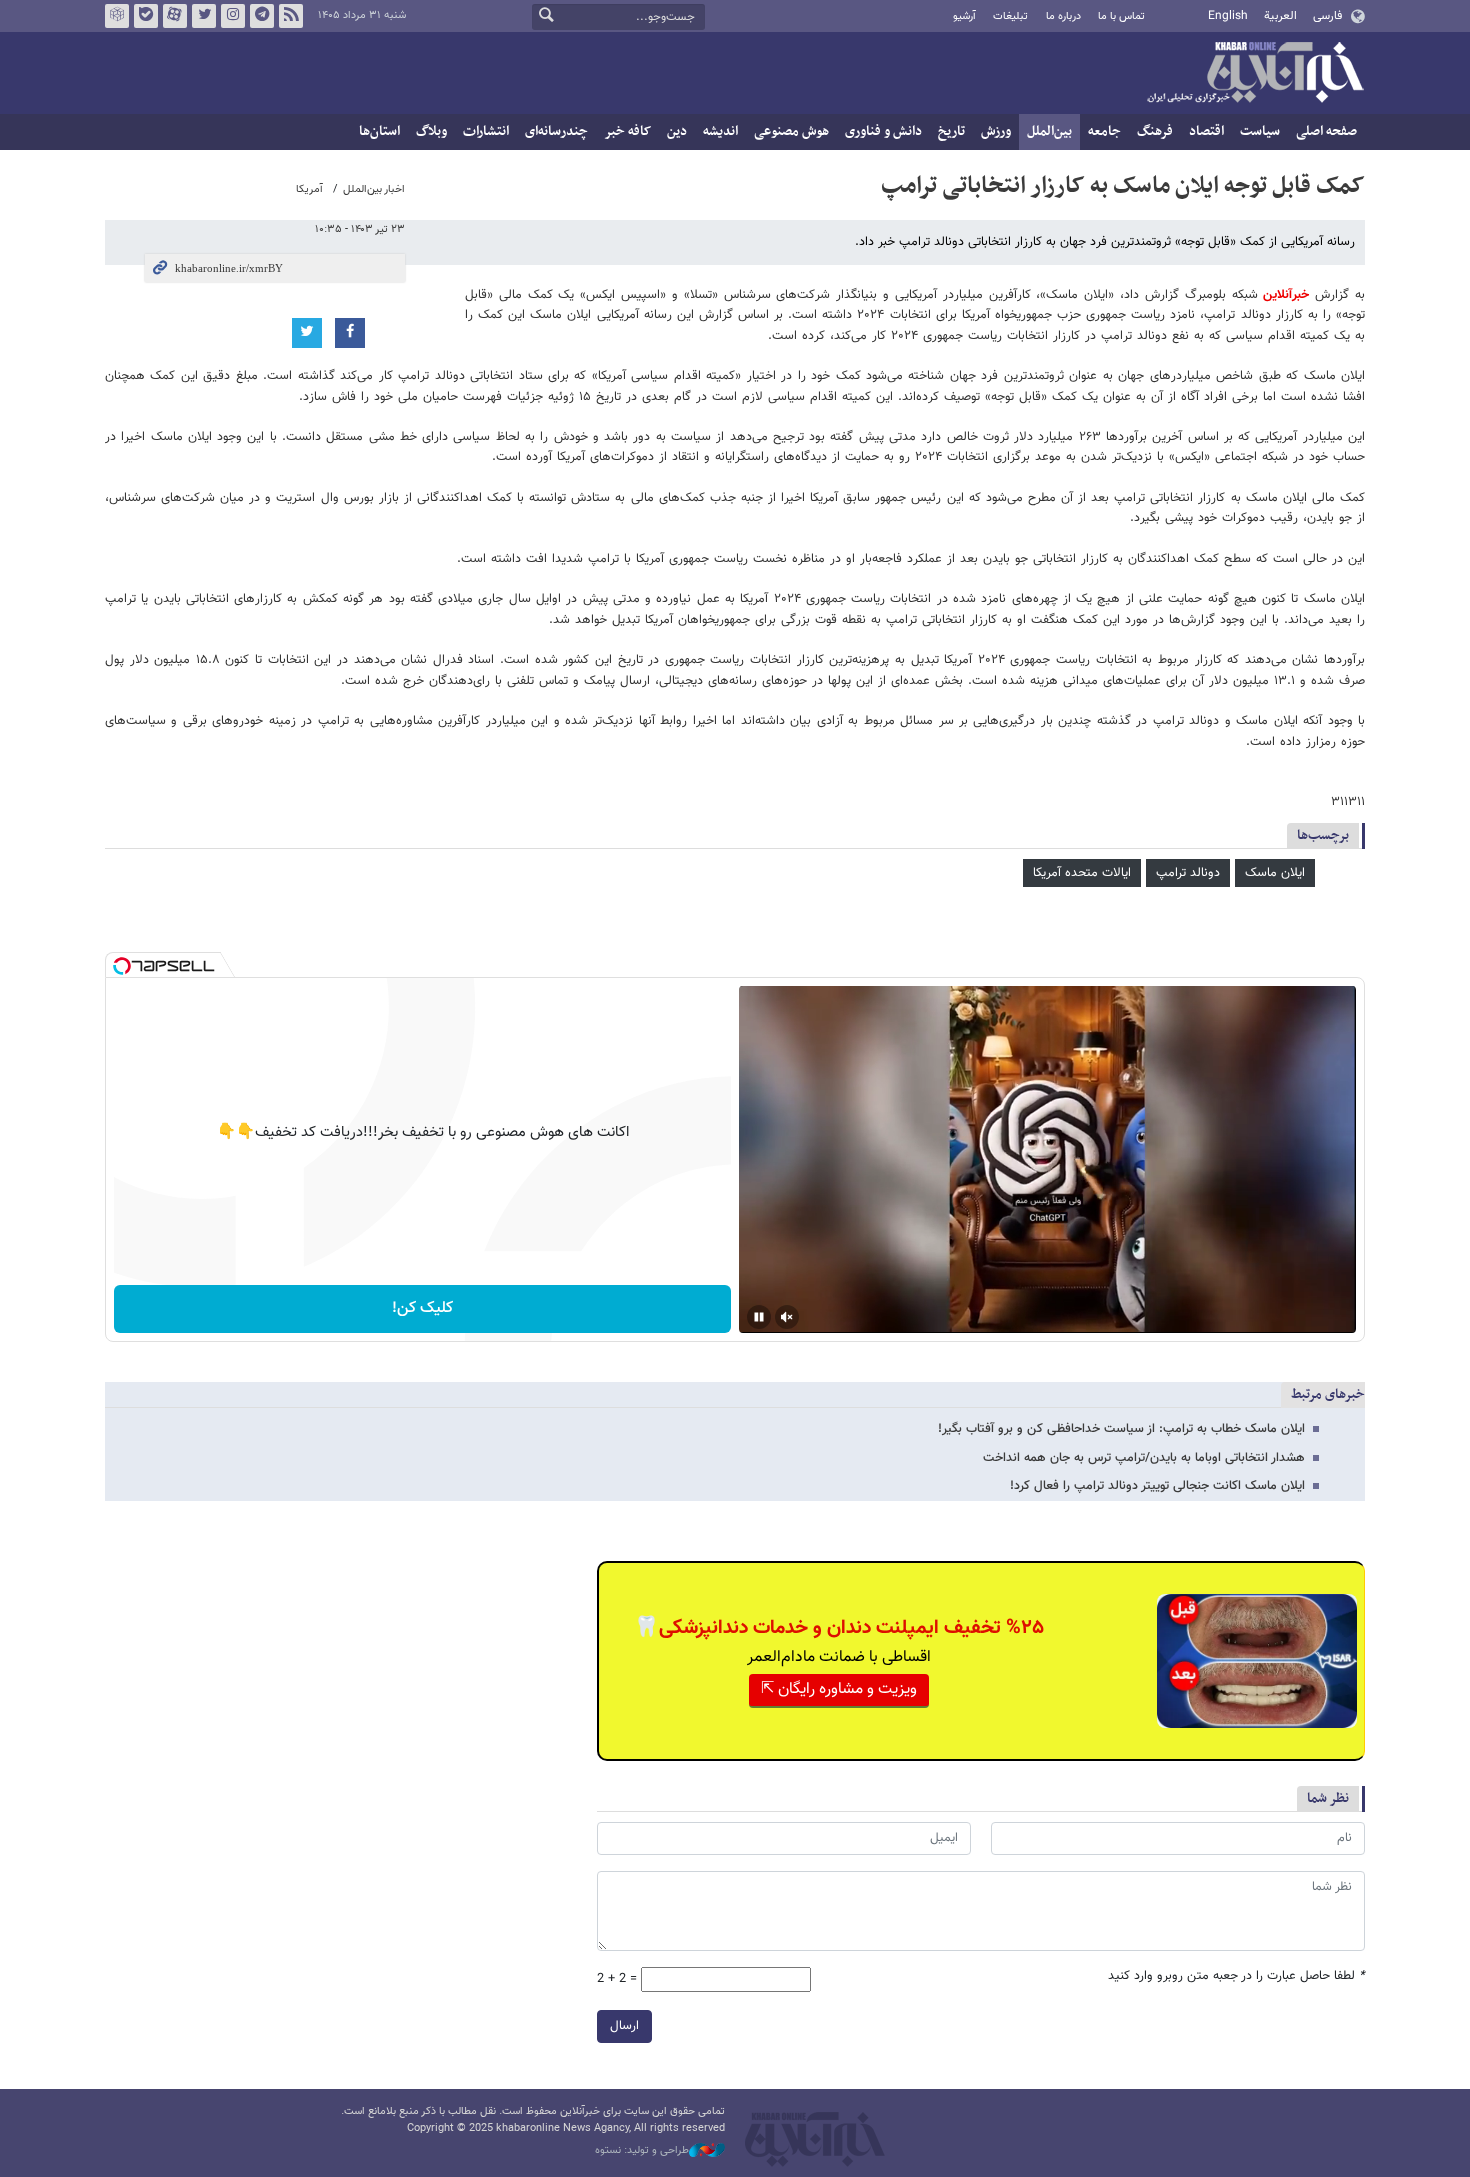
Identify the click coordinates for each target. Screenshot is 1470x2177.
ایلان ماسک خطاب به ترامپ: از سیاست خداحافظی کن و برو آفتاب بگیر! (1121, 1429)
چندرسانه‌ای (556, 131)
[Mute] (787, 1317)
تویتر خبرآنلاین (204, 16)
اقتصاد (1206, 131)
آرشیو (964, 16)
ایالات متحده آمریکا (1082, 873)
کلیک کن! (422, 1308)
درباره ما (1063, 16)
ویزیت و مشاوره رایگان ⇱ (839, 1689)
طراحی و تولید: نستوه (642, 2151)
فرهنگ (1155, 131)
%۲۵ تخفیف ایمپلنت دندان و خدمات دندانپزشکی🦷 (839, 1628)
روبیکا (117, 16)
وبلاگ (431, 131)
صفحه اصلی (1326, 131)
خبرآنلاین (1255, 74)
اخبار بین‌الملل (374, 189)
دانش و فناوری (883, 131)
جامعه (1104, 131)
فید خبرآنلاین (291, 16)
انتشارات (486, 131)
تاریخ (951, 131)
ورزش (996, 131)
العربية (1280, 16)
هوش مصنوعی (791, 131)
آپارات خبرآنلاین (175, 16)
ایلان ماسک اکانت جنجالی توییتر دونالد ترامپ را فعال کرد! (1157, 1486)
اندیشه (720, 131)
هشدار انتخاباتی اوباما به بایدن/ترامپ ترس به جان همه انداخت (1144, 1458)
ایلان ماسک (1275, 873)
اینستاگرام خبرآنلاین (233, 16)
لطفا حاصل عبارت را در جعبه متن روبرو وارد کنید (1236, 1976)
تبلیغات (1010, 16)
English (1228, 16)
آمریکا (309, 189)
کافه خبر (627, 131)
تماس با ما (1121, 16)
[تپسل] (122, 966)
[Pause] (759, 1317)
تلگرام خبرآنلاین (262, 16)
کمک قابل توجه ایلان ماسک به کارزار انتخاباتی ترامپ (1123, 186)
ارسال (624, 2026)
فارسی (1327, 16)
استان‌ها (379, 131)
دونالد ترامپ (1188, 873)
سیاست (1260, 131)
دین (677, 131)
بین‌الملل (1049, 131)
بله (146, 16)
